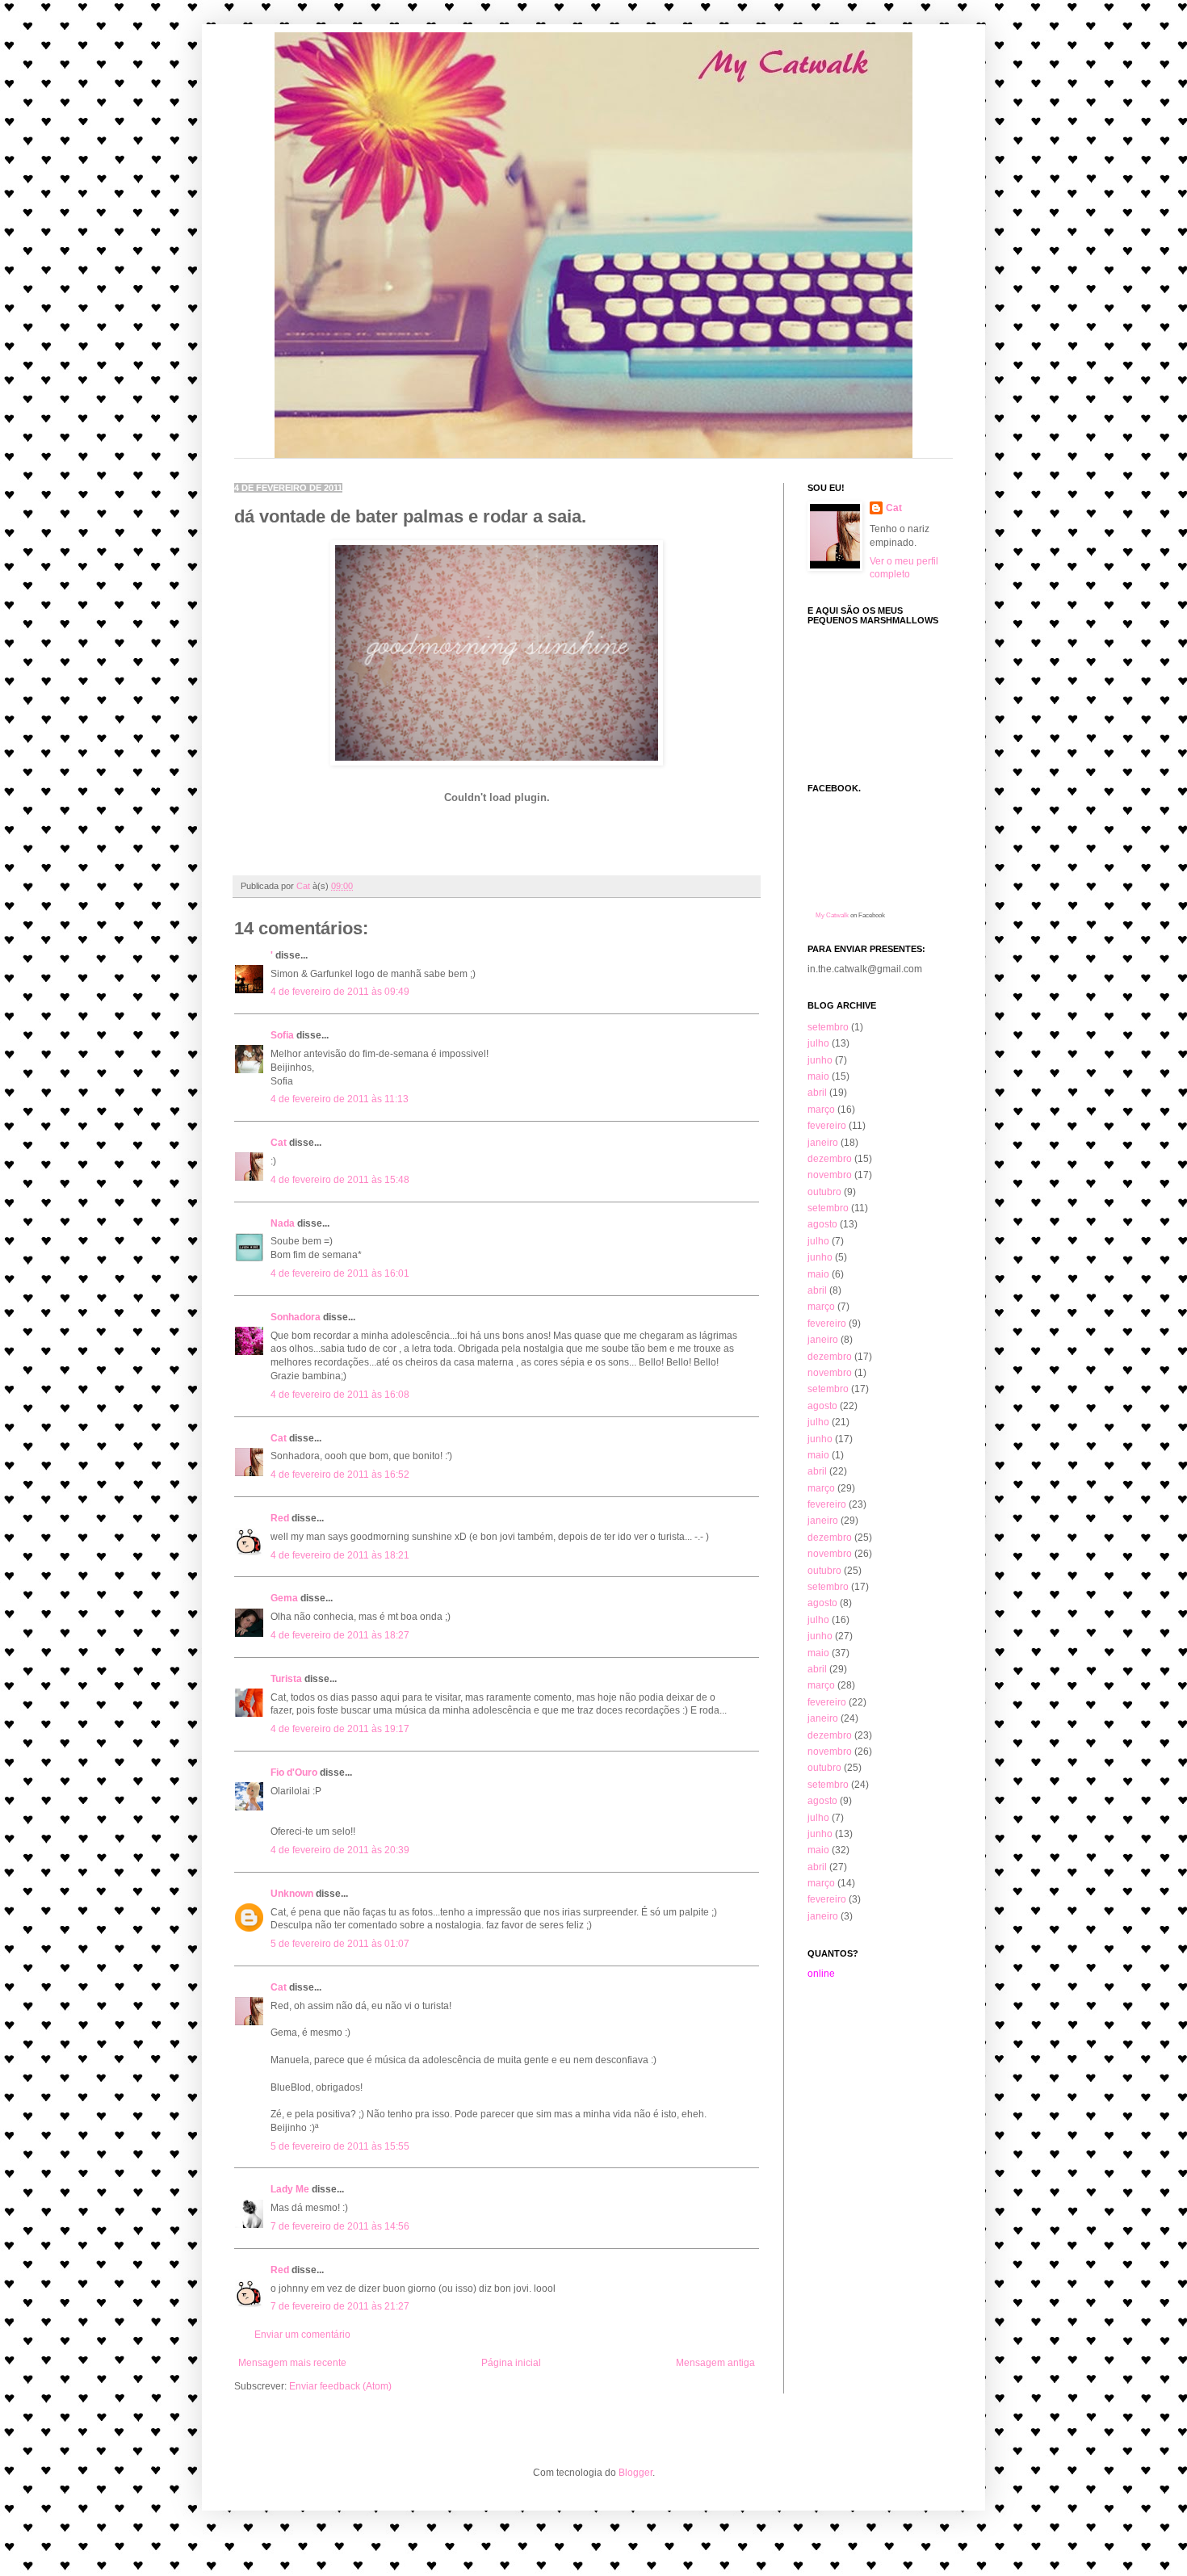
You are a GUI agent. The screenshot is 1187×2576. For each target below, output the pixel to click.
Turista (286, 1679)
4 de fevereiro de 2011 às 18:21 (340, 1555)
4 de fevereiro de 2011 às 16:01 (340, 1273)
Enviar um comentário (302, 2335)
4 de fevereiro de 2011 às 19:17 (340, 1729)
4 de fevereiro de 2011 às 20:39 (340, 1850)
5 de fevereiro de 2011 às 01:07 (340, 1944)
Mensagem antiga (715, 2363)
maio (818, 1076)
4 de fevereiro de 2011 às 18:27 (340, 1635)
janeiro (823, 1143)
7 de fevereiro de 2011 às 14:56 (340, 2226)
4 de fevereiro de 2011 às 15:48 (340, 1180)
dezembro (830, 1159)
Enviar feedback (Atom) (340, 2386)
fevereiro (827, 1126)
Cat (279, 1143)
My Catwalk (832, 915)
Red (280, 1518)
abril (817, 1093)
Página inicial (511, 2363)
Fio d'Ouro (294, 1773)
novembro (830, 1175)
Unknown (292, 1894)
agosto (822, 1224)
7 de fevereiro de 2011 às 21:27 (340, 2306)
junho (820, 1060)
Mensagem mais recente (292, 2363)
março (821, 1110)
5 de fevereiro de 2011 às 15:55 (340, 2146)
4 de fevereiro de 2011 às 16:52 (340, 1475)
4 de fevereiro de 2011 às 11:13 (340, 1099)
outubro (824, 1192)
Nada (283, 1223)
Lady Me (290, 2189)
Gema (284, 1598)
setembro (828, 1027)
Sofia (282, 1035)
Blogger (635, 2473)
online (821, 1974)
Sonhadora (296, 1317)
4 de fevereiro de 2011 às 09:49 (340, 992)
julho (818, 1043)
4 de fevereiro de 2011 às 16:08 (340, 1395)
